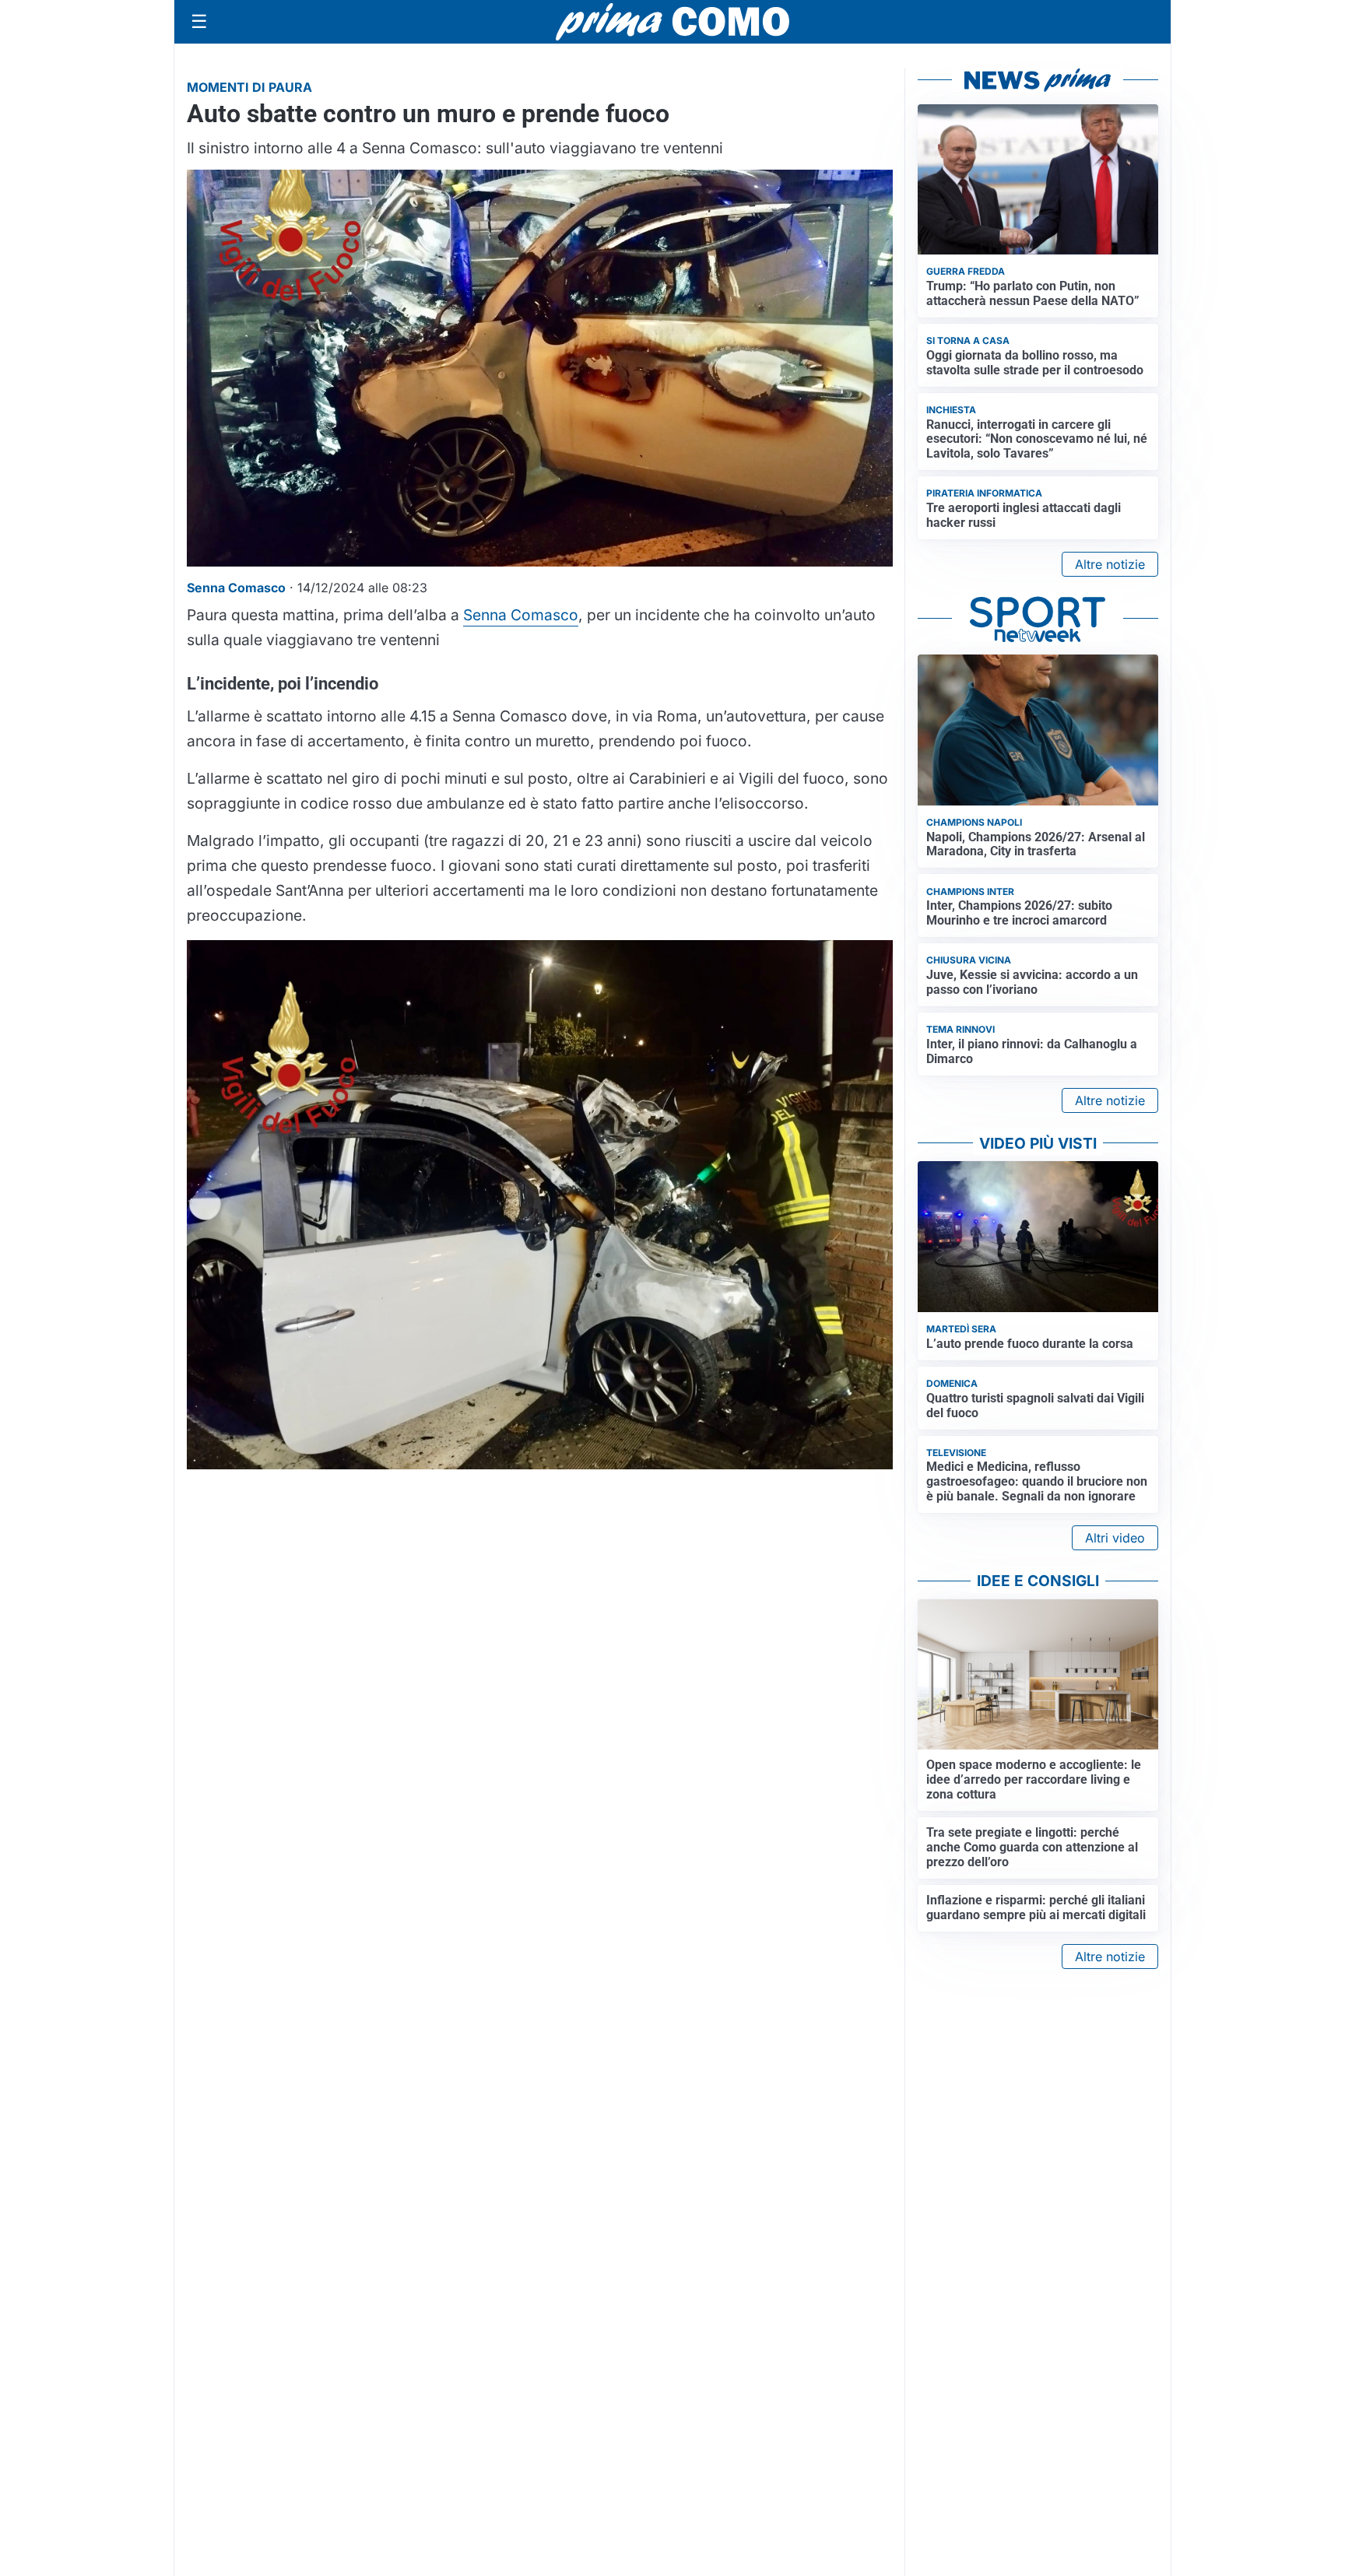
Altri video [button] (1115, 1538)
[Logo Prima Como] (672, 21)
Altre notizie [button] (1110, 564)
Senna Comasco (521, 615)
